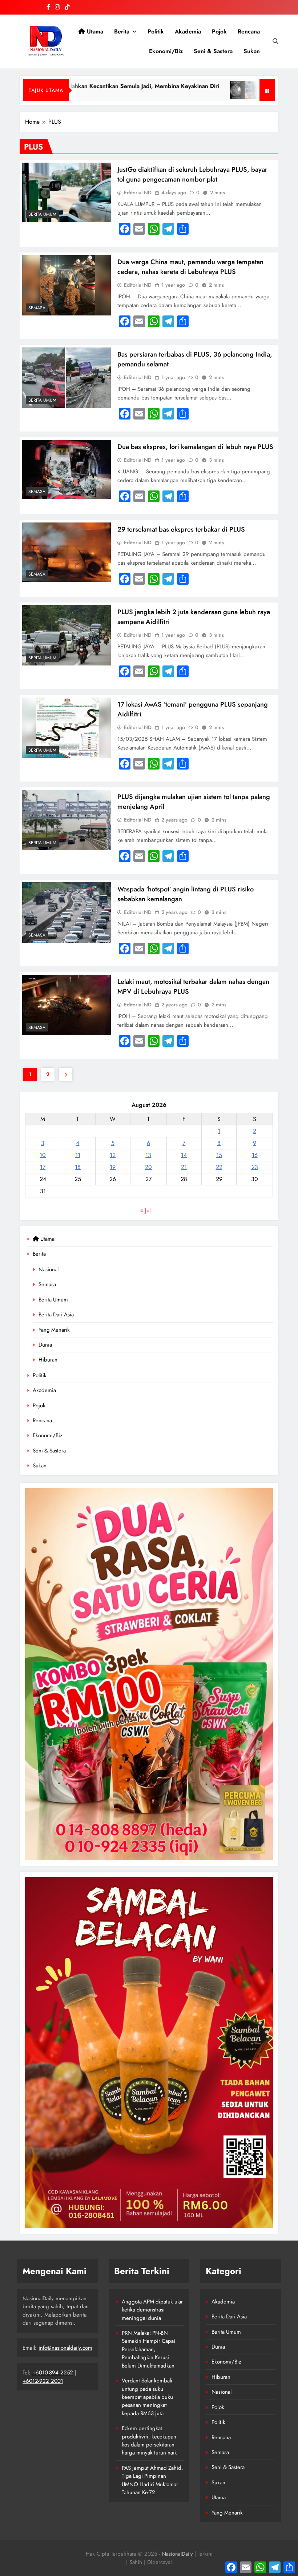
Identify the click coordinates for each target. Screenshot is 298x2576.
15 (219, 1155)
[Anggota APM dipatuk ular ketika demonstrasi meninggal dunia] (199, 90)
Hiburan (48, 1360)
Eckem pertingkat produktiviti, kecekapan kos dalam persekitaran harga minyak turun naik (149, 2440)
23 (255, 1167)
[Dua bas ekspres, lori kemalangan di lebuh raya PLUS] (67, 470)
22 (219, 1167)
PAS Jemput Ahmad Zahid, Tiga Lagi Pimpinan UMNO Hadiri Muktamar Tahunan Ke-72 (152, 2480)
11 (78, 1155)
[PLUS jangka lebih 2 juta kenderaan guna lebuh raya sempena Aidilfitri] (67, 635)
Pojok (219, 31)
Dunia (45, 1345)
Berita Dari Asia (56, 1315)
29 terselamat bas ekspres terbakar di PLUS (181, 529)
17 (43, 1167)
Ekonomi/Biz (166, 51)
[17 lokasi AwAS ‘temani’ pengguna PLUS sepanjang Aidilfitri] (67, 728)
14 (184, 1155)
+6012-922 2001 (43, 2381)
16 (255, 1155)
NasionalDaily (177, 2554)
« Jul (146, 1210)
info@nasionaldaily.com (65, 2348)
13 (148, 1155)
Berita (122, 31)
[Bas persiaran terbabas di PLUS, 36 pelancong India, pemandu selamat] (67, 378)
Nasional (49, 1269)
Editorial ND (138, 192)
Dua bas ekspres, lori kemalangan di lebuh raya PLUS (195, 447)
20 (148, 1167)
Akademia (188, 31)
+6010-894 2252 (53, 2373)
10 (43, 1155)
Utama (94, 31)
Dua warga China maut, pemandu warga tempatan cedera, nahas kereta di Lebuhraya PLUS (190, 267)
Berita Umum (53, 1300)
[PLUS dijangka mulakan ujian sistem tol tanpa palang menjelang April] (67, 820)
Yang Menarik (54, 1330)
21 (184, 1167)
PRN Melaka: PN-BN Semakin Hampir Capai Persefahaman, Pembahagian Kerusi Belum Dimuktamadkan (148, 2349)
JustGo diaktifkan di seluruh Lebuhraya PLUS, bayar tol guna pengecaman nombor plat (192, 174)
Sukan (252, 51)
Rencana (249, 31)
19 (113, 1167)
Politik (156, 31)
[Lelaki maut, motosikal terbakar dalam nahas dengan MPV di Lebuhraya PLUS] (67, 1005)
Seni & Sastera (213, 51)
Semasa (47, 1284)
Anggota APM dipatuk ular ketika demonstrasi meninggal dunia (152, 2310)
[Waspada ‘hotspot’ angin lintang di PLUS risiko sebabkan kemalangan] (67, 913)
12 (113, 1155)
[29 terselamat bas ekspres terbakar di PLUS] (67, 552)
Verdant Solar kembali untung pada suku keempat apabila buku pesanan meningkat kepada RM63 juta (147, 2397)
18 (78, 1167)
